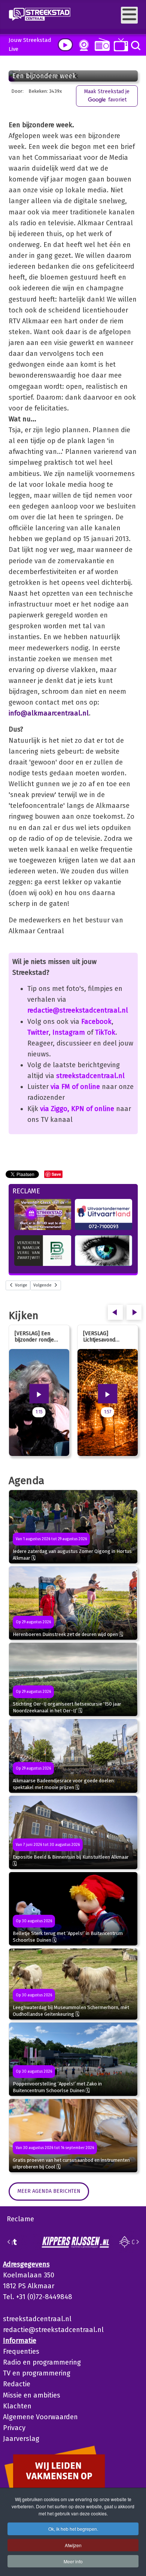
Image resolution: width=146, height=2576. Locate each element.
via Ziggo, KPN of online (77, 1109)
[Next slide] (137, 2242)
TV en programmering (37, 2373)
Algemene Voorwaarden (40, 2417)
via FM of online (75, 1087)
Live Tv (120, 45)
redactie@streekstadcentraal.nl (78, 1010)
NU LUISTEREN (101, 44)
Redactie (17, 2384)
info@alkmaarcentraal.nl (49, 713)
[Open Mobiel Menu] (129, 15)
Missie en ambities (32, 2395)
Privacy (14, 2428)
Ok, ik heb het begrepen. (73, 2529)
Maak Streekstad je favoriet (107, 96)
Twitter (38, 1032)
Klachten (17, 2406)
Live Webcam (82, 45)
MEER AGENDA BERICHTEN (49, 2191)
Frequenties (21, 2351)
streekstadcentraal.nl (90, 1076)
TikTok (105, 1032)
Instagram (69, 1032)
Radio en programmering (42, 2362)
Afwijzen (73, 2545)
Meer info (73, 2561)
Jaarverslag (21, 2439)
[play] (65, 45)
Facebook (96, 1022)
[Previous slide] (9, 2242)
